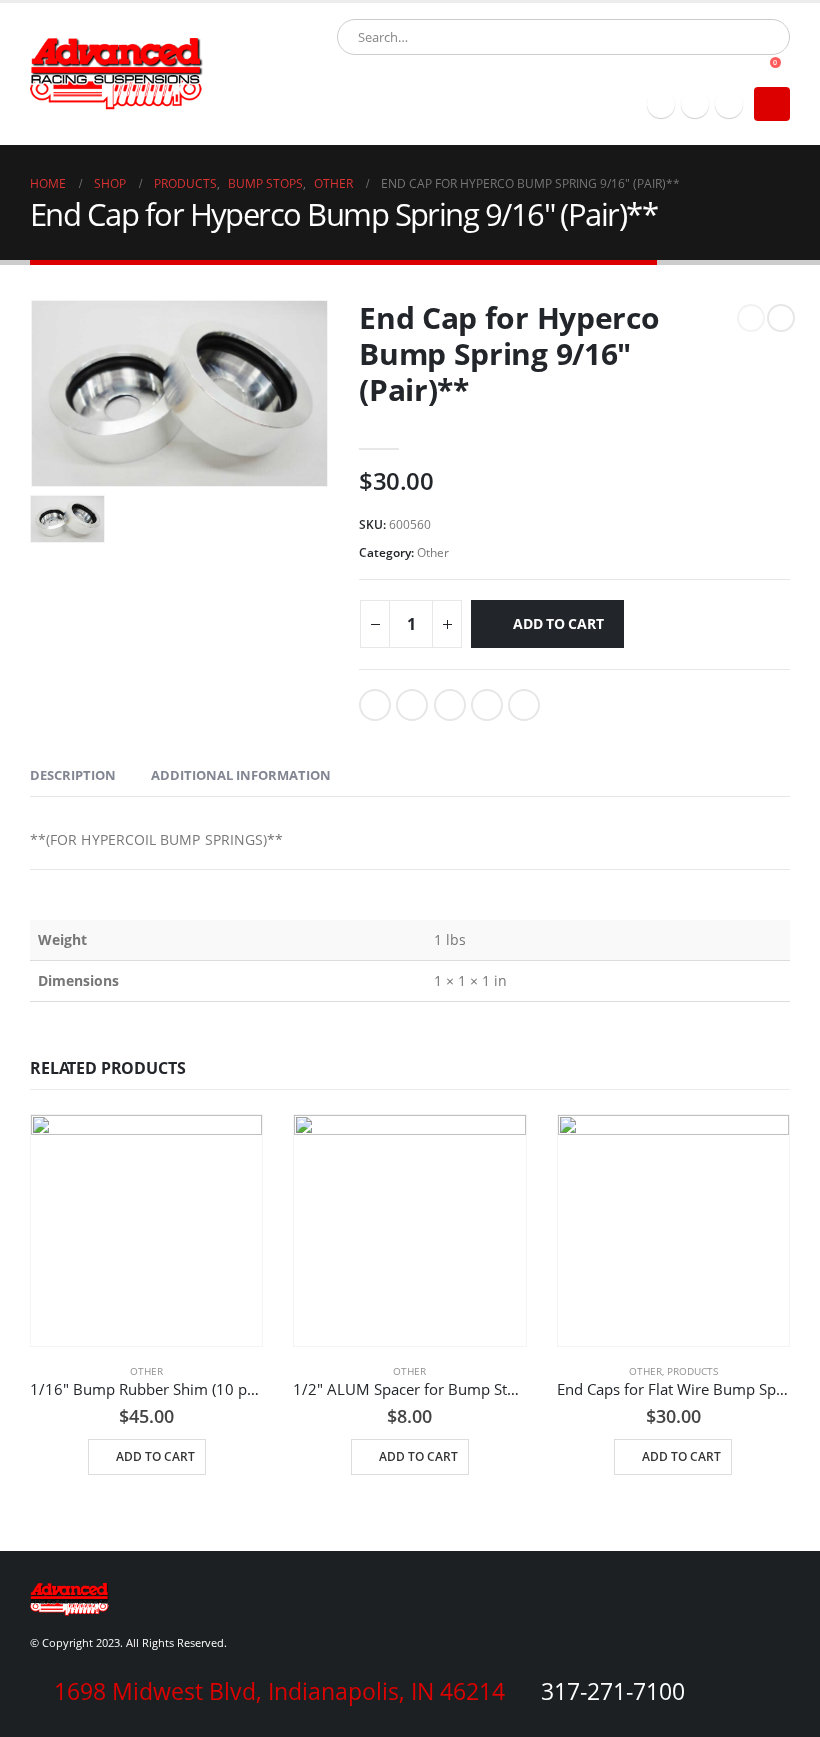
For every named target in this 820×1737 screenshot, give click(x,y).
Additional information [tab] (241, 775)
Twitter (412, 705)
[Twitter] (695, 104)
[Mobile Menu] (772, 104)
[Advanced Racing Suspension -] (117, 74)
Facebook (375, 705)
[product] (146, 1230)
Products (692, 1371)
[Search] (566, 37)
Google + (487, 705)
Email (524, 705)
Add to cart (558, 623)
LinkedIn (450, 705)
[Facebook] (661, 104)
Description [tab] (73, 775)
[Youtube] (729, 104)
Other (433, 552)
